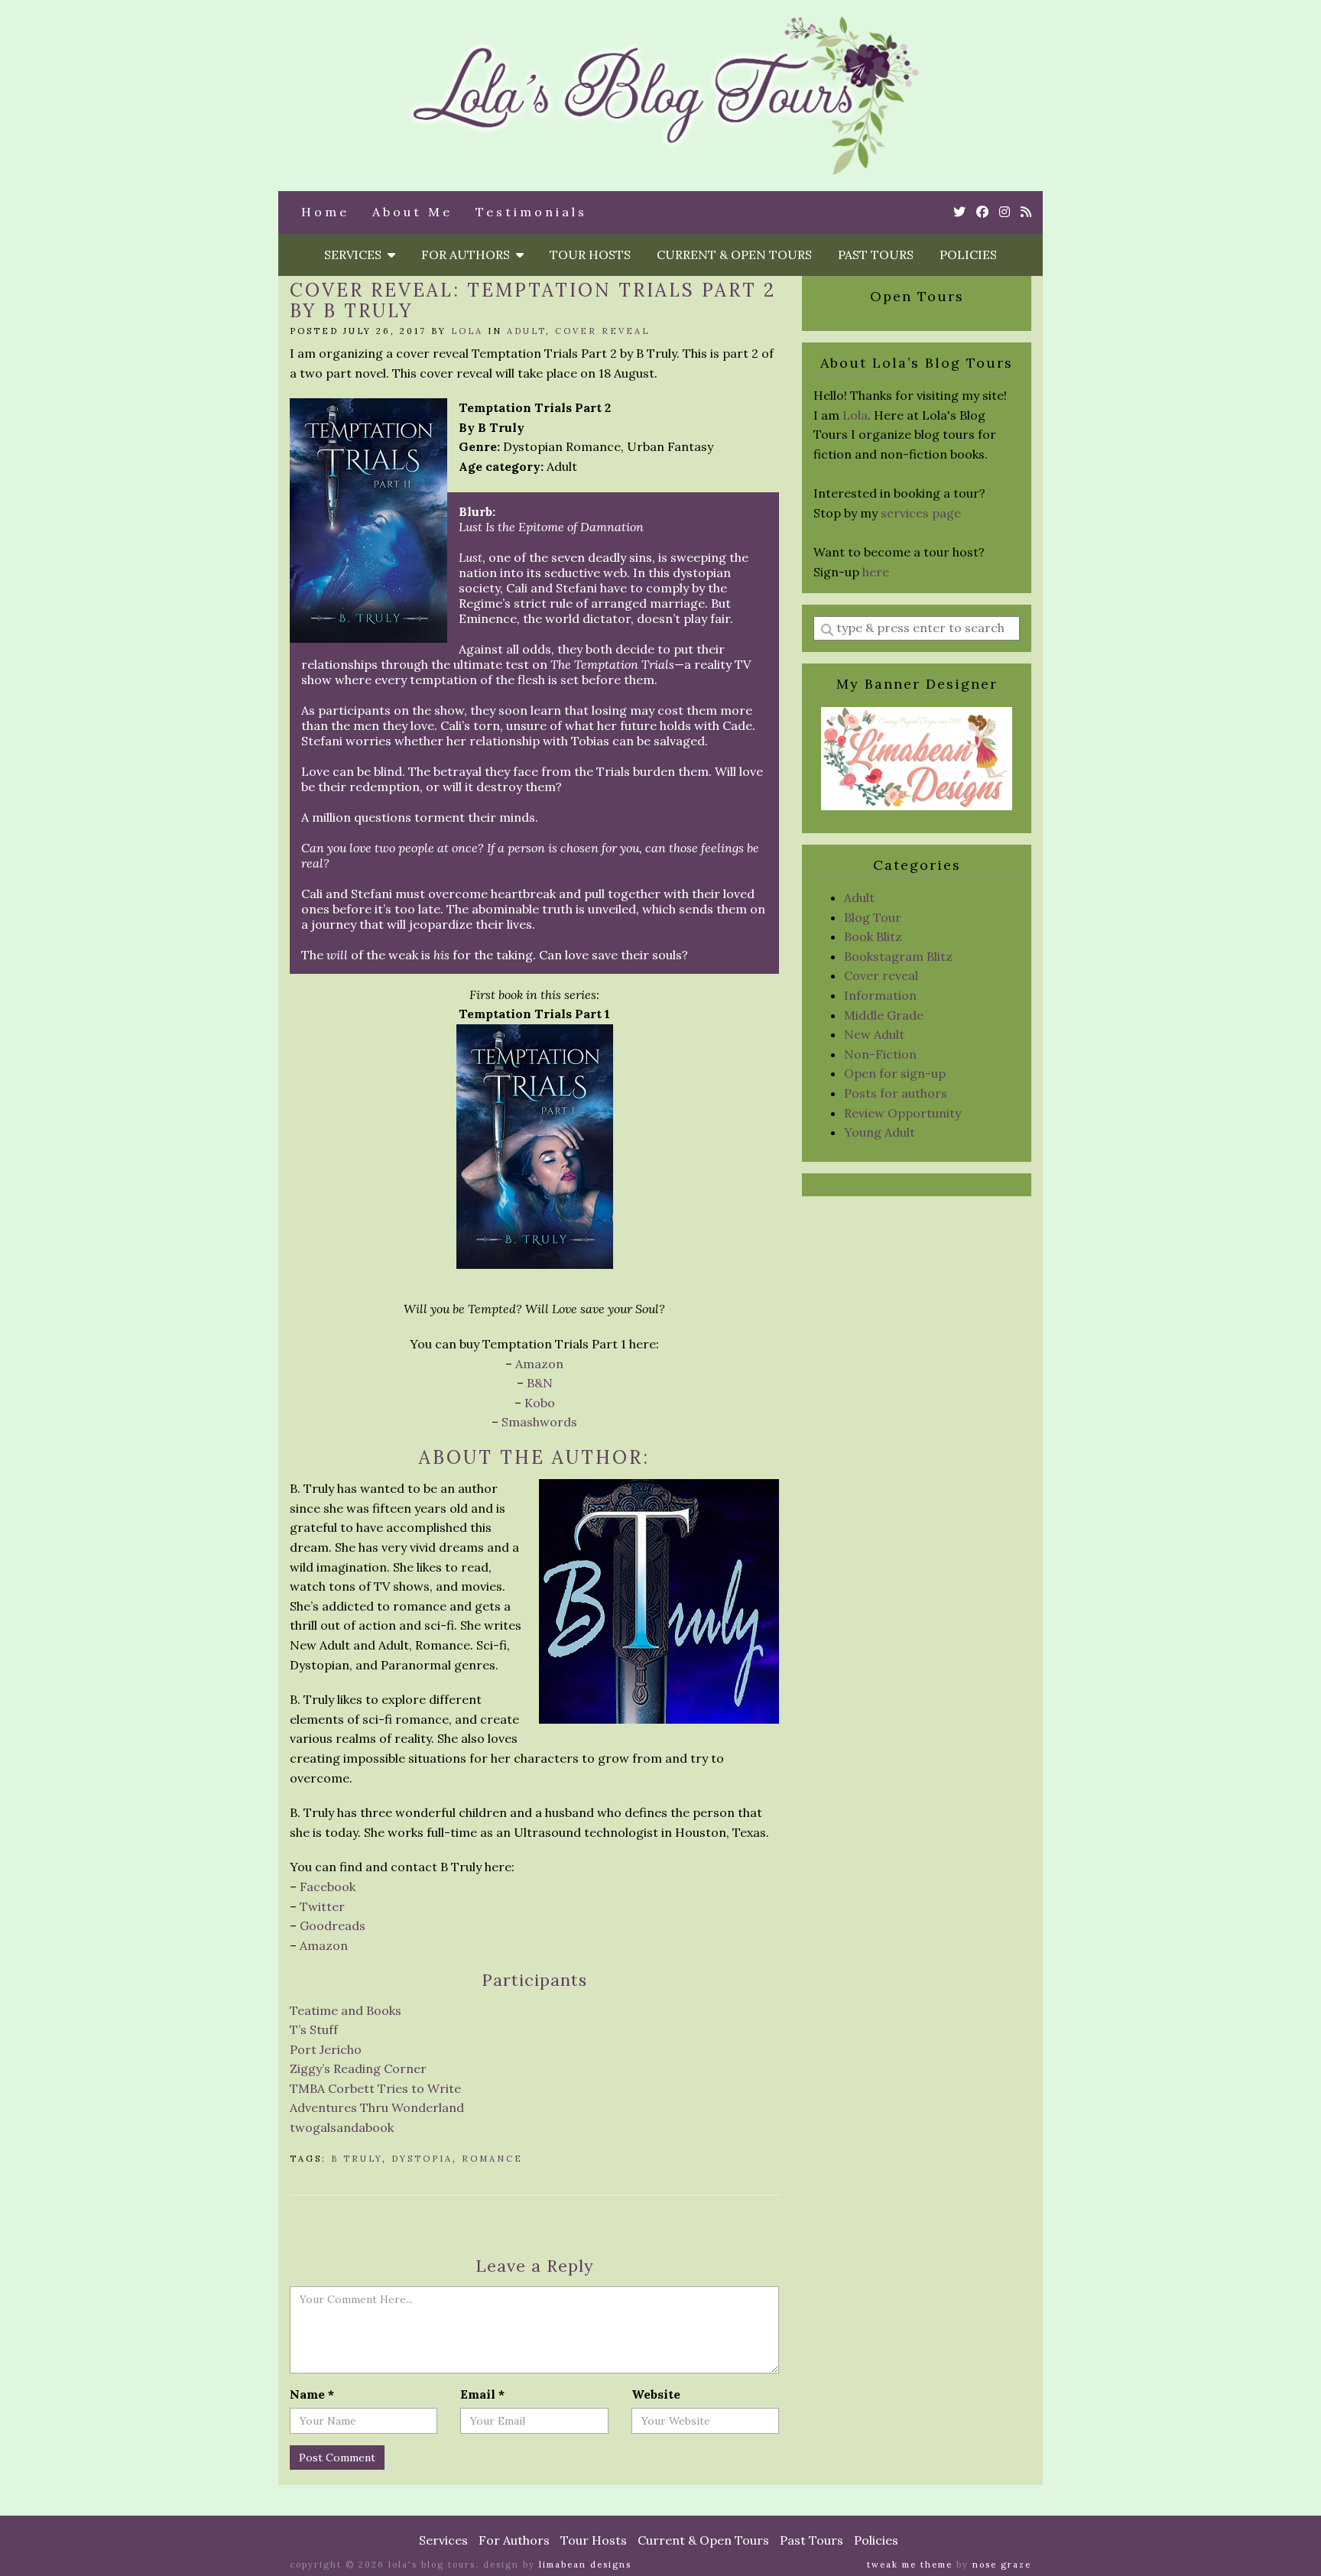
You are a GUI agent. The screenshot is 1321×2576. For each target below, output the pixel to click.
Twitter (322, 1906)
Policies (968, 255)
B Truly (357, 2159)
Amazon (539, 1364)
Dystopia (422, 2159)
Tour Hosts (590, 255)
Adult (526, 331)
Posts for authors (896, 1093)
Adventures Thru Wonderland (377, 2107)
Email (482, 2394)
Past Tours (876, 255)
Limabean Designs (585, 2565)
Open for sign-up (895, 1073)
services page (921, 513)
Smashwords (539, 1422)
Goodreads (333, 1926)
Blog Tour (873, 917)
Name (312, 2394)
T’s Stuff (314, 2029)
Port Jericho (326, 2049)
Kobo (540, 1403)
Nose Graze (1002, 2565)
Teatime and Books (346, 2010)
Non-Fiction (880, 1054)
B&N (540, 1383)
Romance (492, 2159)
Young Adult (880, 1132)
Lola (467, 331)
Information (880, 995)
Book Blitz (873, 936)
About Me (412, 212)
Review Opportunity (902, 1113)
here (876, 572)
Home (325, 212)
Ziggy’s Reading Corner (358, 2068)
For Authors (469, 255)
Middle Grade (884, 1015)
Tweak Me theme (910, 2565)
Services (356, 255)
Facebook (328, 1887)
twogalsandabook (342, 2127)
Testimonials (531, 212)
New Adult (874, 1034)
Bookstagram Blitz (898, 956)
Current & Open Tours (734, 255)
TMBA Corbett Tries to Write (375, 2088)
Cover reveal (602, 331)
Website (656, 2394)
